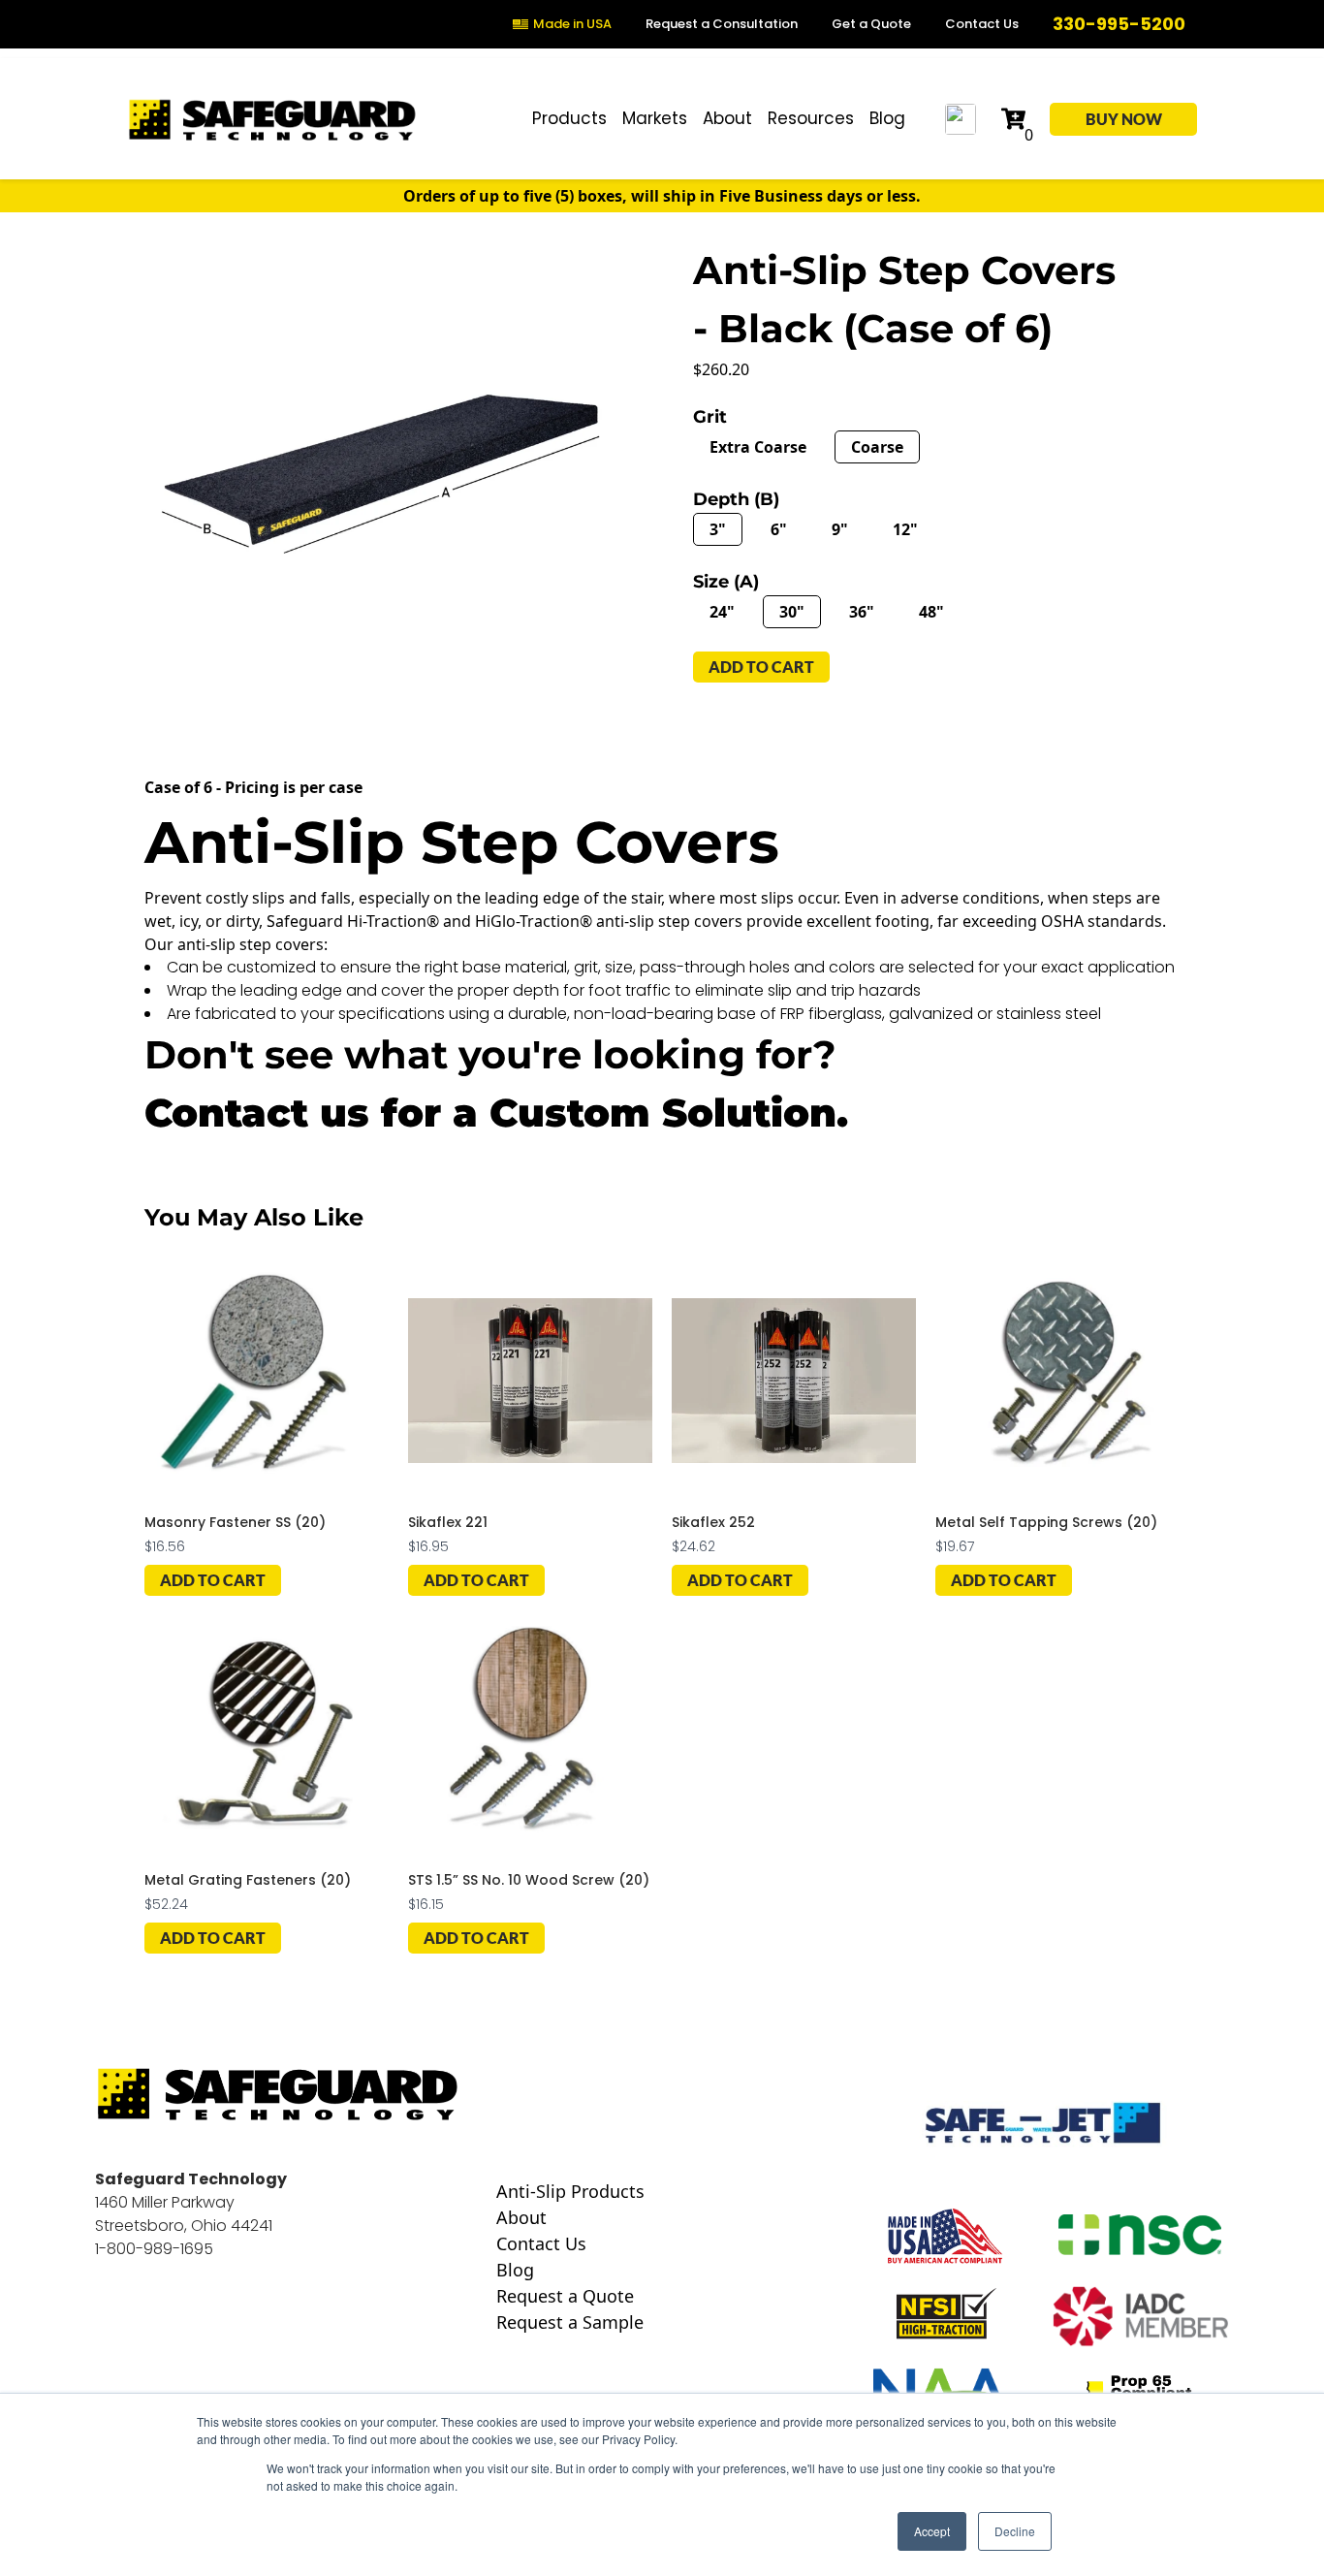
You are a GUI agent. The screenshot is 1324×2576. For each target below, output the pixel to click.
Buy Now (1124, 119)
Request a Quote (565, 2296)
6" (779, 529)
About (727, 118)
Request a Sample (570, 2322)
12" (905, 529)
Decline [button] (1015, 2531)
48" (931, 612)
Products (569, 118)
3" (718, 529)
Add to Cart (213, 1580)
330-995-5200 (1119, 24)
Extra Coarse (758, 447)
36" (862, 612)
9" (840, 529)
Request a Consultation (722, 24)
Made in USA (572, 24)
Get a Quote (871, 24)
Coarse (877, 447)
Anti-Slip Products (570, 2192)
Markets (655, 118)
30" (792, 612)
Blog (887, 118)
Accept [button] (932, 2531)
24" (722, 612)
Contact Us (982, 24)
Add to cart (761, 667)
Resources (811, 118)
